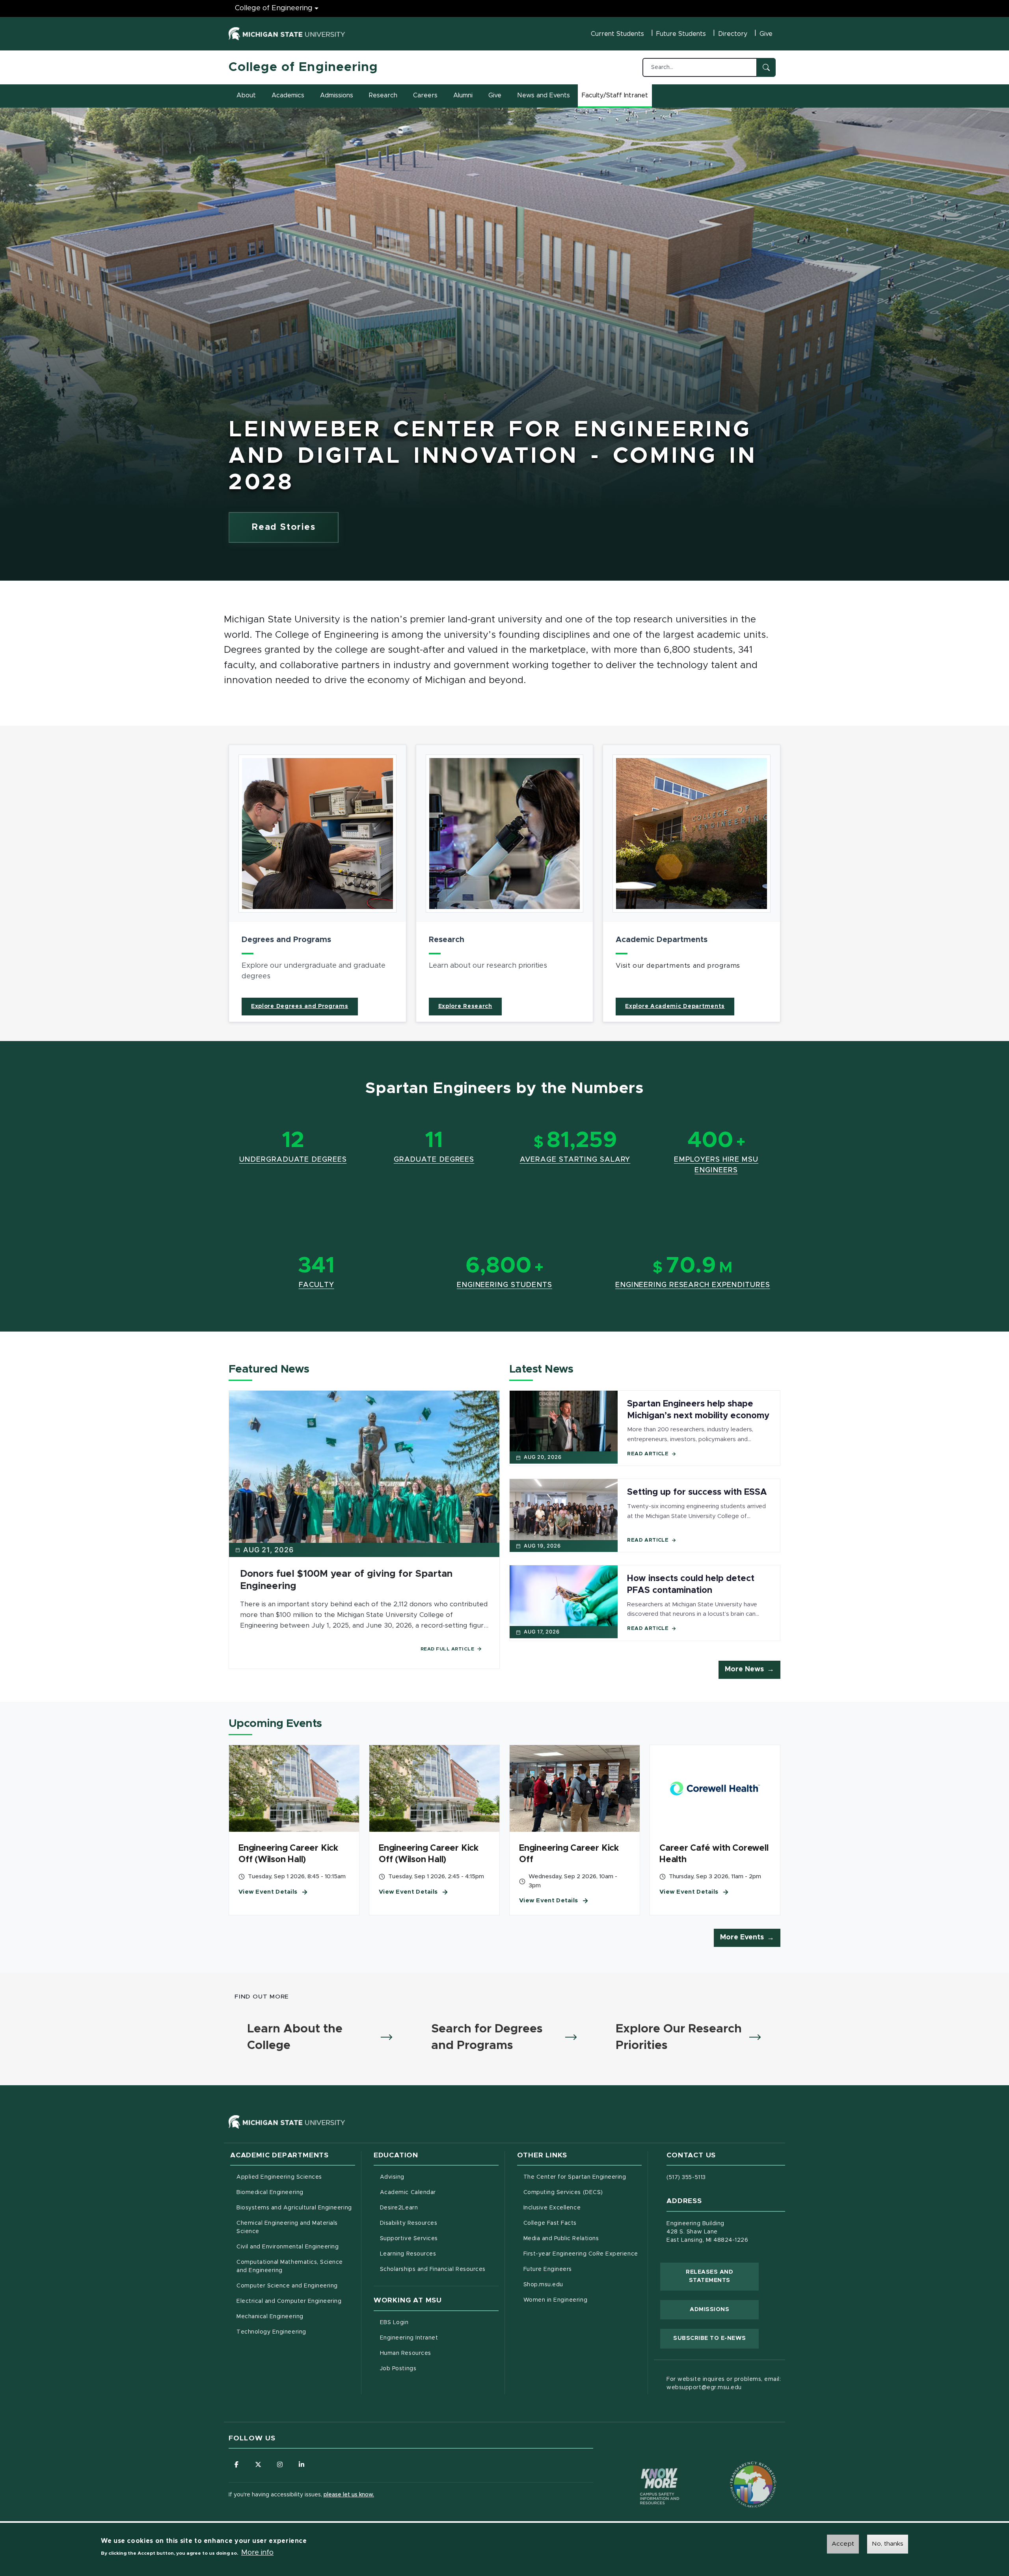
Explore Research (465, 1006)
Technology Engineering (271, 2332)
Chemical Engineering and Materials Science (287, 2227)
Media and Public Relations (561, 2239)
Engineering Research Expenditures (693, 1285)
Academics (288, 95)
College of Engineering (274, 8)
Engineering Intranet (439, 2338)
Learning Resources (439, 2254)
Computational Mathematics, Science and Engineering (292, 2266)
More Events (742, 1937)
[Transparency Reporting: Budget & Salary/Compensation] (738, 2470)
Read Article (648, 1454)
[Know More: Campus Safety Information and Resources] (645, 2470)
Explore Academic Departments (675, 1006)
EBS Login (427, 2322)
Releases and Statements (722, 2276)
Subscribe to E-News (716, 2338)
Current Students (617, 34)
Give (766, 34)
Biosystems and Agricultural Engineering (296, 2208)
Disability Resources (439, 2223)
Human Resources (438, 2353)
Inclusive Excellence (552, 2208)
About (246, 95)
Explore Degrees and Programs (300, 1006)
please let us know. (349, 2495)
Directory (733, 34)
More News (744, 1669)
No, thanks (888, 2544)
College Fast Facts (583, 2223)
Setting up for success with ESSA (697, 1492)
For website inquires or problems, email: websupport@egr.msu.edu (724, 2383)
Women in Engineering (556, 2300)
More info (257, 2553)
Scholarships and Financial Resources (433, 2269)
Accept (843, 2544)
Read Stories (284, 527)
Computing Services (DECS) (583, 2192)
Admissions (337, 95)
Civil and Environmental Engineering (288, 2247)
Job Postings (431, 2368)
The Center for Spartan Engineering (583, 2177)
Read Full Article (448, 1649)
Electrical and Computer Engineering (289, 2301)
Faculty (316, 1285)
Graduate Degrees (434, 1160)
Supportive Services (439, 2238)
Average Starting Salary (575, 1160)
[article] (317, 883)
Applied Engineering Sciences (279, 2177)
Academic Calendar (439, 2192)
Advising (392, 2177)
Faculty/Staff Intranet (616, 98)
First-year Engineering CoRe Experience (581, 2254)
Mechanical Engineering (270, 2317)
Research (383, 95)
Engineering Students (504, 1285)
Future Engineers (548, 2269)
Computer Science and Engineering (287, 2286)
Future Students (681, 34)
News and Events (544, 95)
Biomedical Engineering (270, 2192)
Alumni (463, 95)
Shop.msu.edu (576, 2285)
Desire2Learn (432, 2208)
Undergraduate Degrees (293, 1160)
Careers (425, 95)
